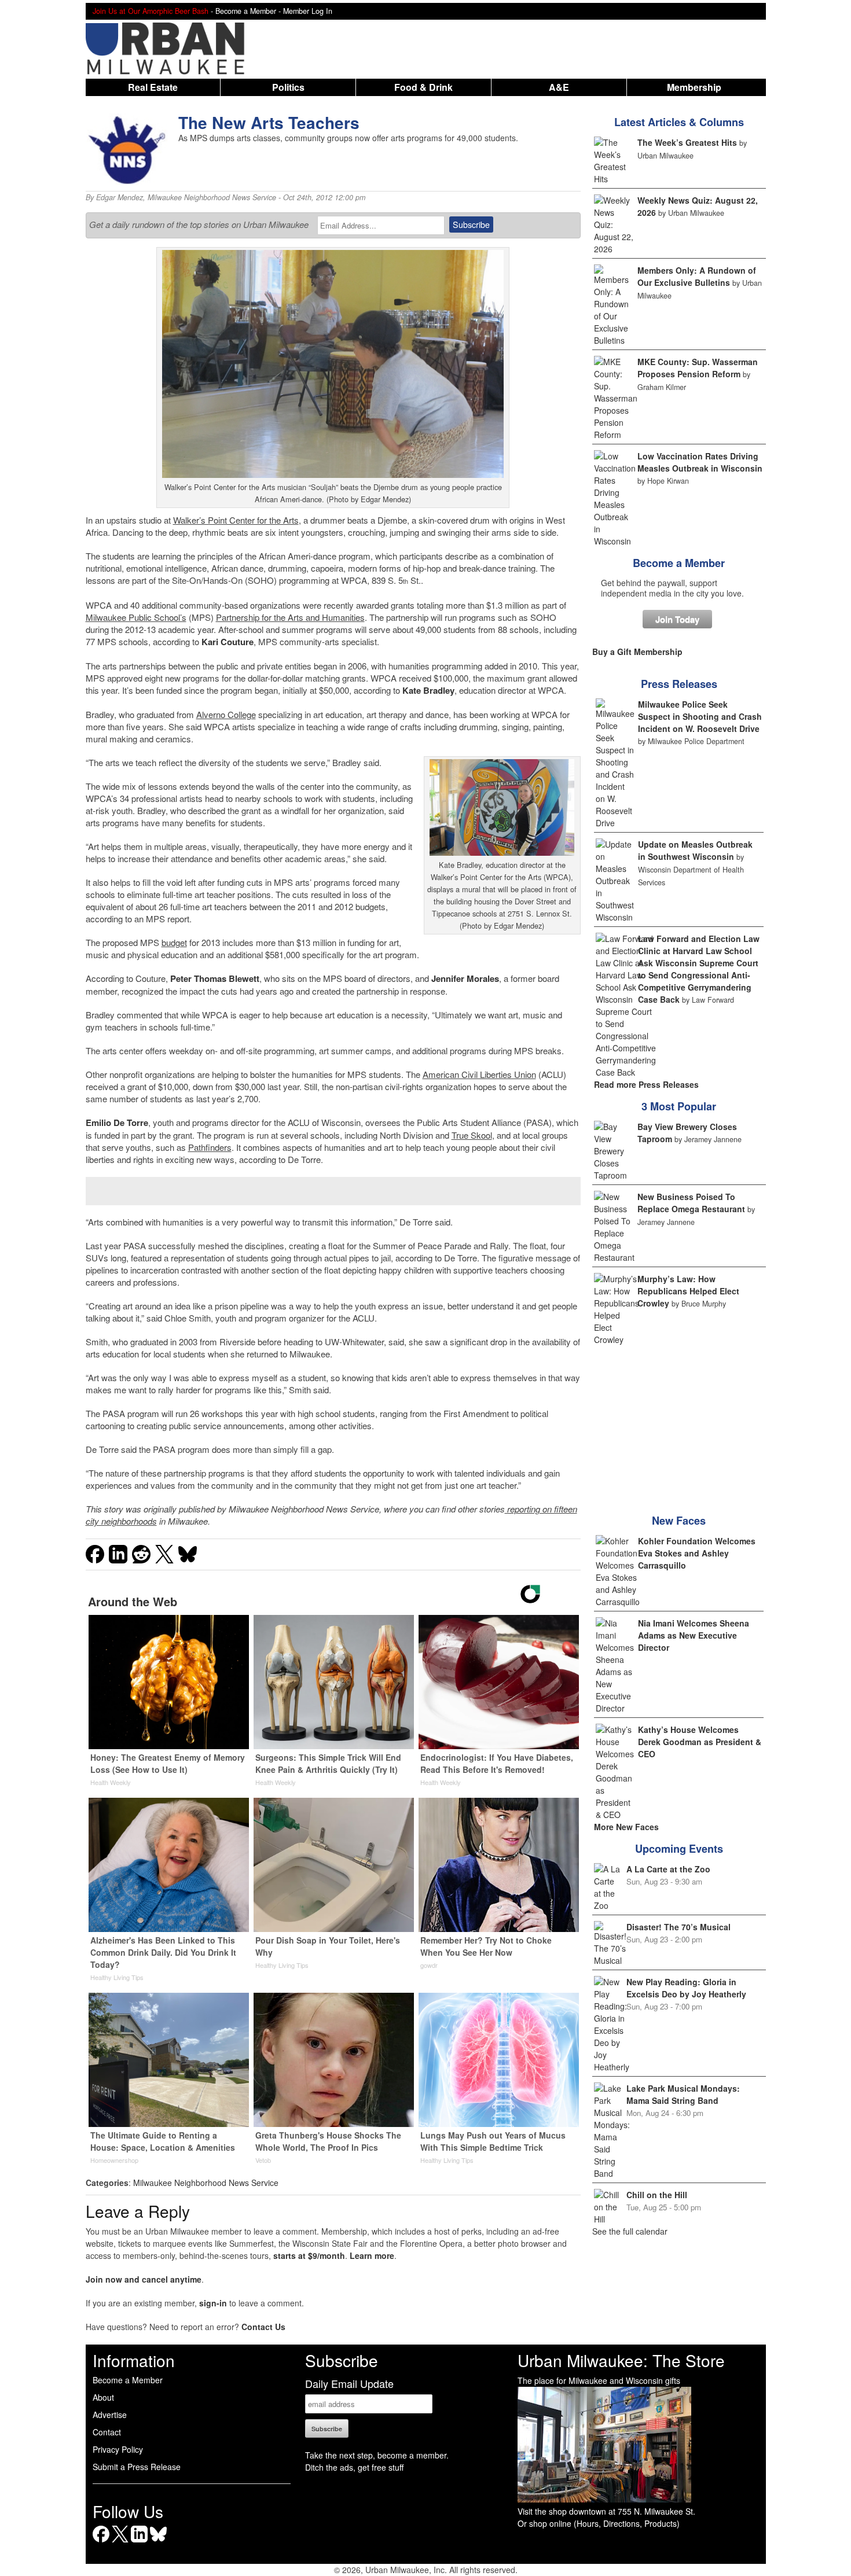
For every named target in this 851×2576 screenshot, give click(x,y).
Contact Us (263, 2327)
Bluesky (158, 2542)
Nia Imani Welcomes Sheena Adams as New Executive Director (694, 1635)
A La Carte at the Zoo (668, 1869)
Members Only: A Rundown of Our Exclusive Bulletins (697, 276)
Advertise (110, 2415)
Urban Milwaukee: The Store (621, 2360)
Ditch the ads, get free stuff (354, 2467)
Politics (288, 87)
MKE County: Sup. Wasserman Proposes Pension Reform (698, 368)
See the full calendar (630, 2231)
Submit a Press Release (137, 2467)
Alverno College (226, 714)
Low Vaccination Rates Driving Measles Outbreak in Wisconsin (700, 462)
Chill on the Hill (657, 2195)
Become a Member (679, 563)
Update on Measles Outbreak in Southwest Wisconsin (695, 850)
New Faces (679, 1521)
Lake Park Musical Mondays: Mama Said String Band (683, 2094)
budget (174, 942)
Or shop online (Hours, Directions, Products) (599, 2523)
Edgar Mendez (120, 197)
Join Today (677, 619)
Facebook (101, 2542)
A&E (559, 87)
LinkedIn (139, 2542)
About (103, 2397)
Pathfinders (210, 1147)
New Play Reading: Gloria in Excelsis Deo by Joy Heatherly (686, 1988)
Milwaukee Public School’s (136, 617)
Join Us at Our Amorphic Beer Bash (151, 11)
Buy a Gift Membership (637, 652)
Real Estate (153, 87)
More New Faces (626, 1827)
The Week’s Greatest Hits (687, 142)
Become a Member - (249, 11)
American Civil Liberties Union (479, 1074)
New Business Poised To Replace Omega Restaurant (691, 1203)
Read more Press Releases (646, 1084)
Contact (107, 2432)
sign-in (213, 2303)
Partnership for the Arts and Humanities (290, 617)
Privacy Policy (118, 2449)
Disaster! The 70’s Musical (678, 1927)
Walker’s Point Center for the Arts (236, 520)
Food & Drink (423, 87)
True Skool (472, 1135)
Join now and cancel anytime (144, 2279)
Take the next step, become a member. (377, 2455)
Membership (694, 87)
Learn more (372, 2255)
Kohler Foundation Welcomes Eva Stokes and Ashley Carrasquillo (697, 1553)
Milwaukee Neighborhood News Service (212, 197)
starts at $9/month (309, 2255)
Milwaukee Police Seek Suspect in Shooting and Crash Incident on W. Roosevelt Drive (700, 716)
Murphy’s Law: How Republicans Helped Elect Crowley (688, 1291)
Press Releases (679, 684)
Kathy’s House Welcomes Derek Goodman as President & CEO (700, 1742)
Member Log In (308, 11)
